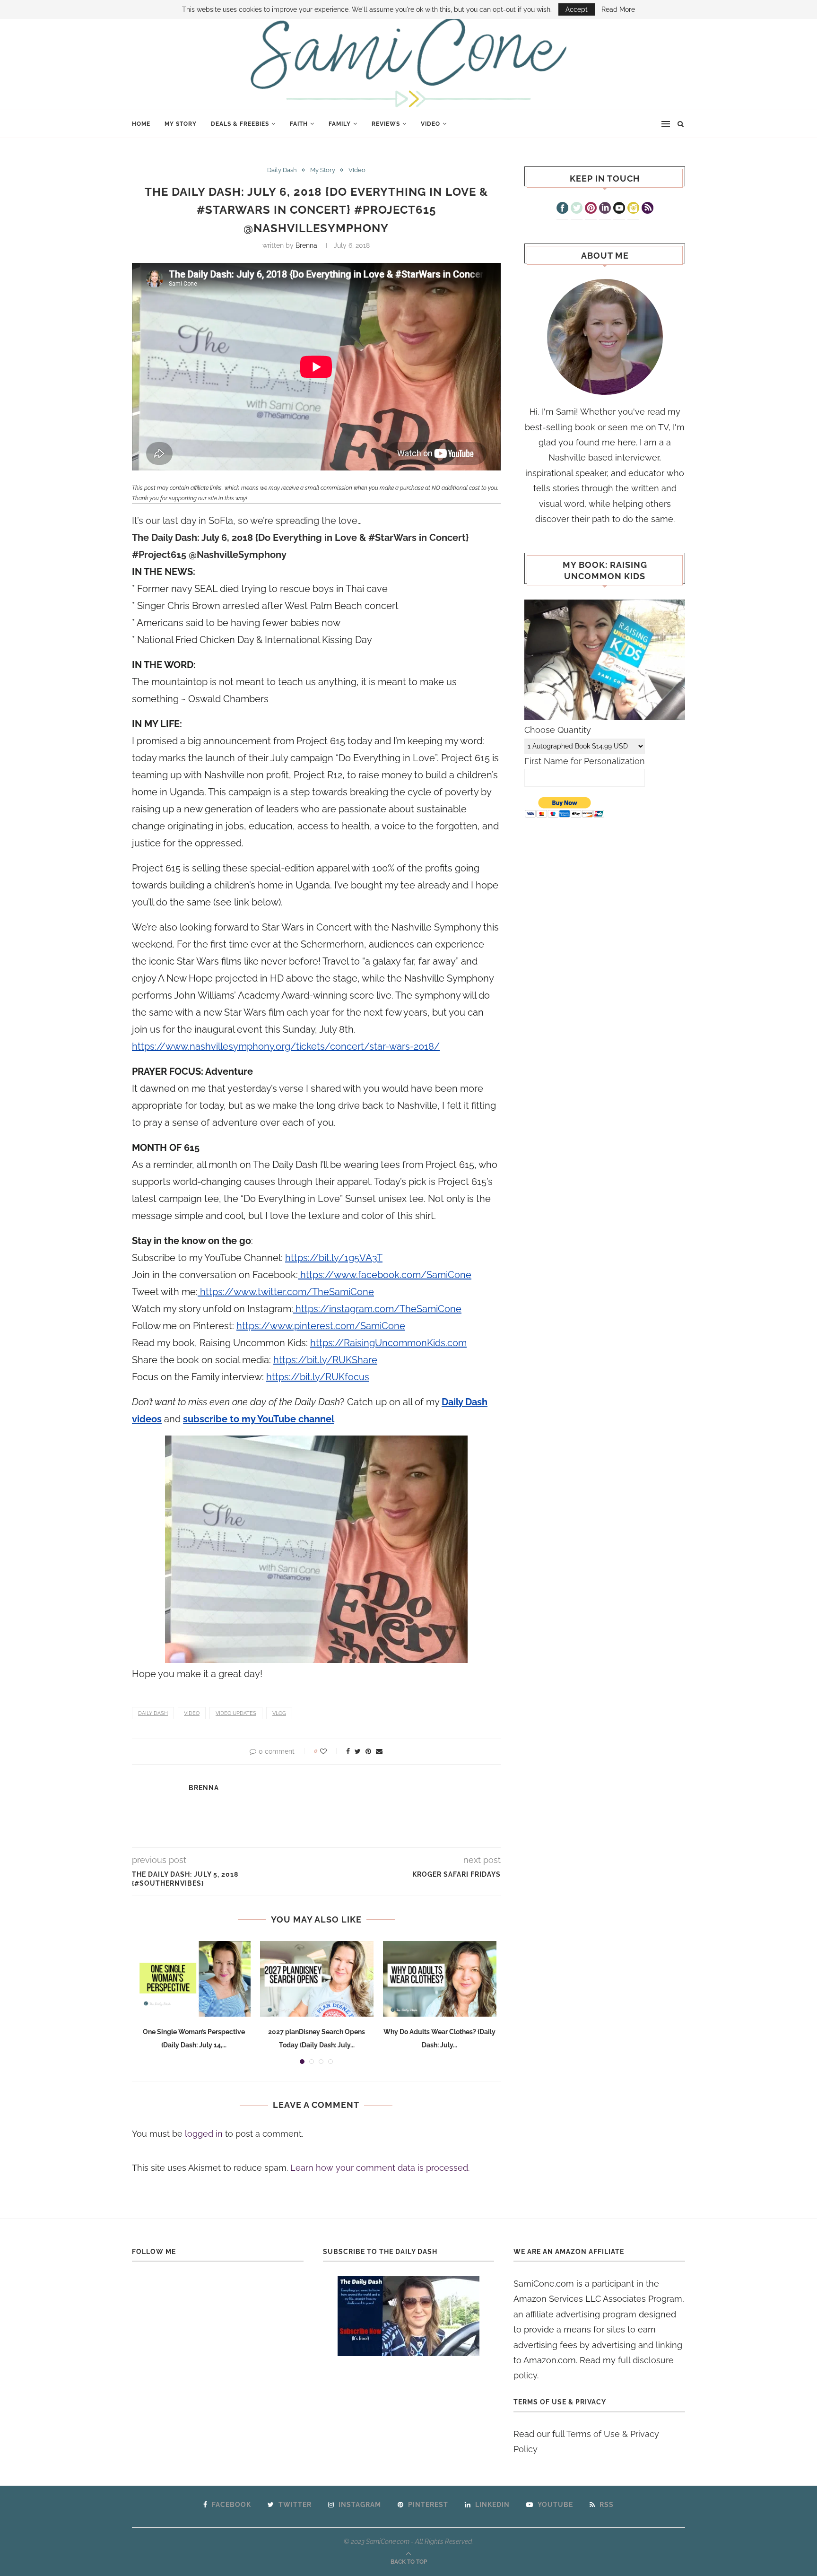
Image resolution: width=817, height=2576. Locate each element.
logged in (204, 2134)
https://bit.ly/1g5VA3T (334, 1258)
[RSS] (648, 209)
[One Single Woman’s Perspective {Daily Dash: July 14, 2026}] (194, 1979)
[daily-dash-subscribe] (409, 2316)
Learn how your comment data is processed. (380, 2168)
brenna (306, 245)
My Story (181, 124)
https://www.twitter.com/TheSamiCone (286, 1292)
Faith (299, 124)
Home (141, 124)
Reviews (386, 124)
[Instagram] (633, 209)
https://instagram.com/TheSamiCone (377, 1309)
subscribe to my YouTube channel (259, 1419)
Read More (618, 9)
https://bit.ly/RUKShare (325, 1360)
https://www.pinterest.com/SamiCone (321, 1326)
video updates (236, 1713)
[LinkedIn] (605, 209)
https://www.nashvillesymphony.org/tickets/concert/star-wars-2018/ (286, 1046)
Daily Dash (282, 170)
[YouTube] (619, 209)
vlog (279, 1713)
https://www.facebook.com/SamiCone (385, 1275)
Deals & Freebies (240, 124)
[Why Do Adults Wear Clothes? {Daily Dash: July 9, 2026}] (440, 1979)
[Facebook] (562, 209)
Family (340, 124)
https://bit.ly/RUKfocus (318, 1377)
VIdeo (430, 124)
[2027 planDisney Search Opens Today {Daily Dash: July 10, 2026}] (317, 1979)
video (192, 1713)
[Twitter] (577, 209)
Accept (577, 9)
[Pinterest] (591, 209)
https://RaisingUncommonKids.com (388, 1343)
